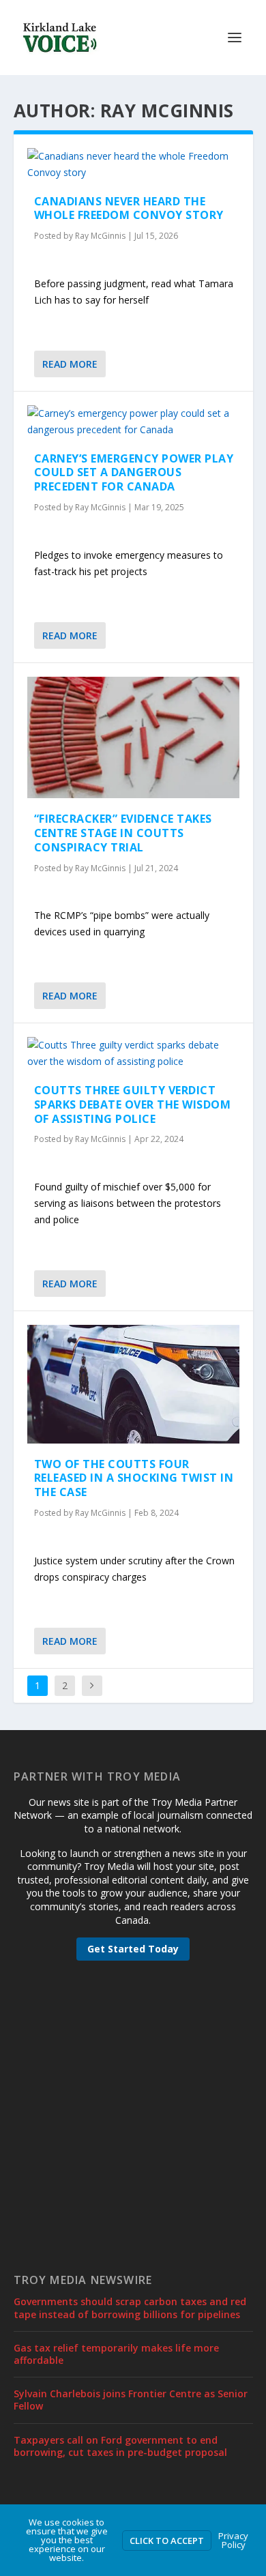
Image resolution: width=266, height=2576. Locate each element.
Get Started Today (133, 1949)
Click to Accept (167, 2541)
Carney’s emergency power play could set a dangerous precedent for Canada (134, 473)
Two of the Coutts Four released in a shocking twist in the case (134, 1478)
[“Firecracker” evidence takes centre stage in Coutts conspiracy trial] (133, 738)
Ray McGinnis (100, 236)
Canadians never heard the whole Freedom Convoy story (129, 208)
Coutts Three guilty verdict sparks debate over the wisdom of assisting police (133, 1104)
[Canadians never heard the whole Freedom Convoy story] (133, 164)
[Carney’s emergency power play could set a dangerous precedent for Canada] (133, 422)
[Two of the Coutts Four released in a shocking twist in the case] (133, 1384)
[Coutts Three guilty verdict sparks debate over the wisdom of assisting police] (133, 1053)
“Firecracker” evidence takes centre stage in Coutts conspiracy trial (123, 833)
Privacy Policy (233, 2540)
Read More (70, 364)
